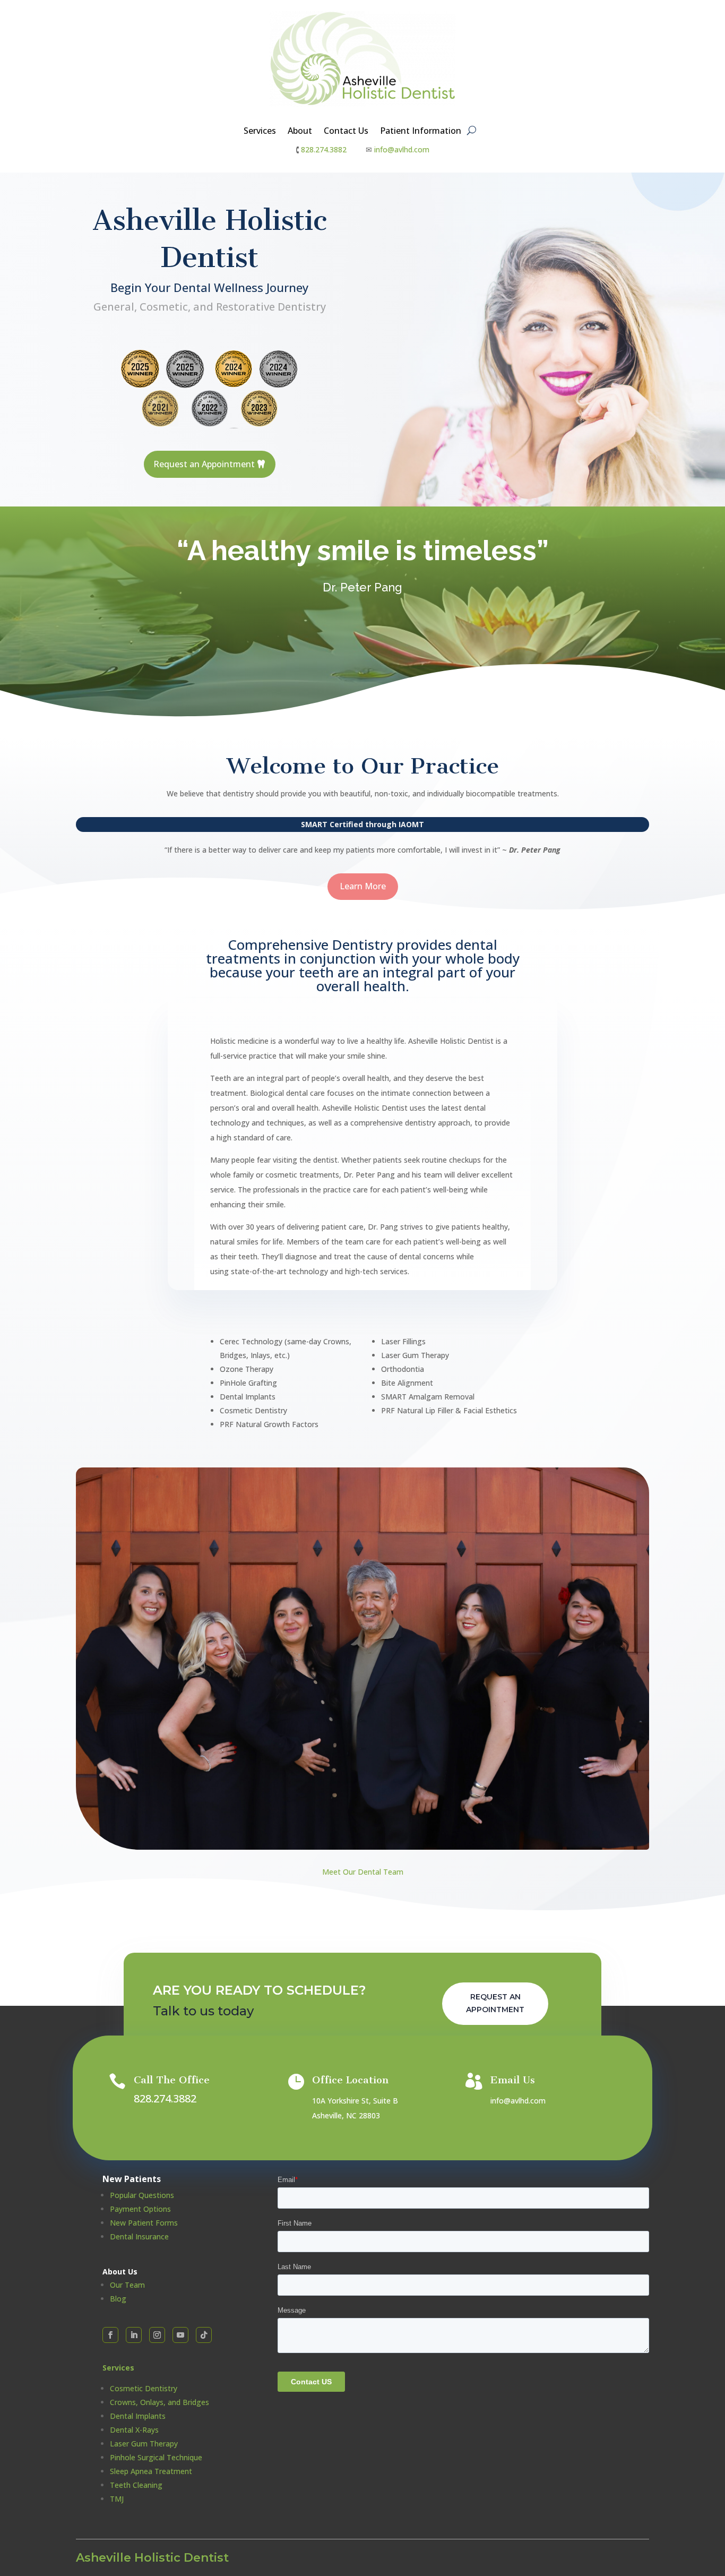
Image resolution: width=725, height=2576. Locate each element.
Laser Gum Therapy (144, 2444)
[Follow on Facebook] (110, 2335)
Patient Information (421, 132)
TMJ (117, 2499)
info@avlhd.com (402, 149)
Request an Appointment (204, 464)
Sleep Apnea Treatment (151, 2471)
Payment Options (140, 2209)
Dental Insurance (139, 2236)
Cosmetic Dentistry (144, 2388)
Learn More (363, 886)
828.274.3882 (324, 149)
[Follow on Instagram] (157, 2335)
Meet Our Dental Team (363, 1872)
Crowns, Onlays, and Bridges (159, 2402)
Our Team (127, 2285)
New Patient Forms (144, 2223)
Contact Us (346, 132)
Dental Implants (138, 2416)
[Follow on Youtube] (180, 2335)
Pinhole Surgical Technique (156, 2457)
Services (260, 132)
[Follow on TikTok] (204, 2335)
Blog (118, 2299)
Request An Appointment (495, 2003)
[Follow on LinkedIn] (134, 2335)
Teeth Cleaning (136, 2485)
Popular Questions (142, 2195)
